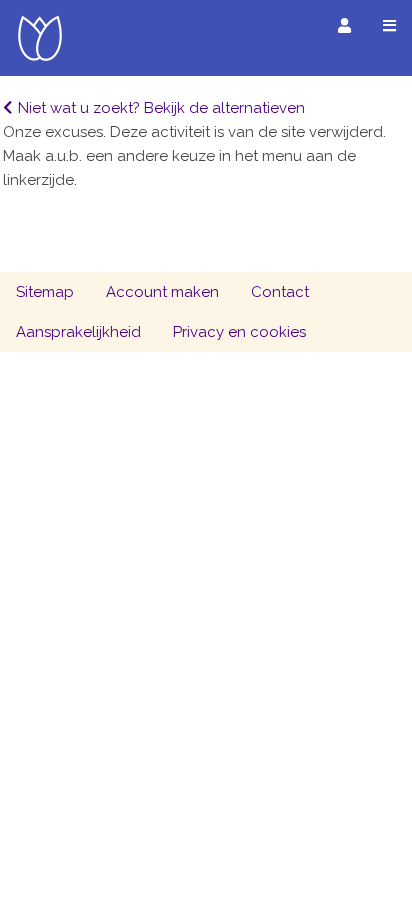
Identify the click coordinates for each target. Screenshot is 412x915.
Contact (280, 292)
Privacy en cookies (239, 332)
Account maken (162, 292)
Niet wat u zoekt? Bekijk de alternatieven (161, 108)
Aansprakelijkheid (78, 332)
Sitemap (45, 292)
